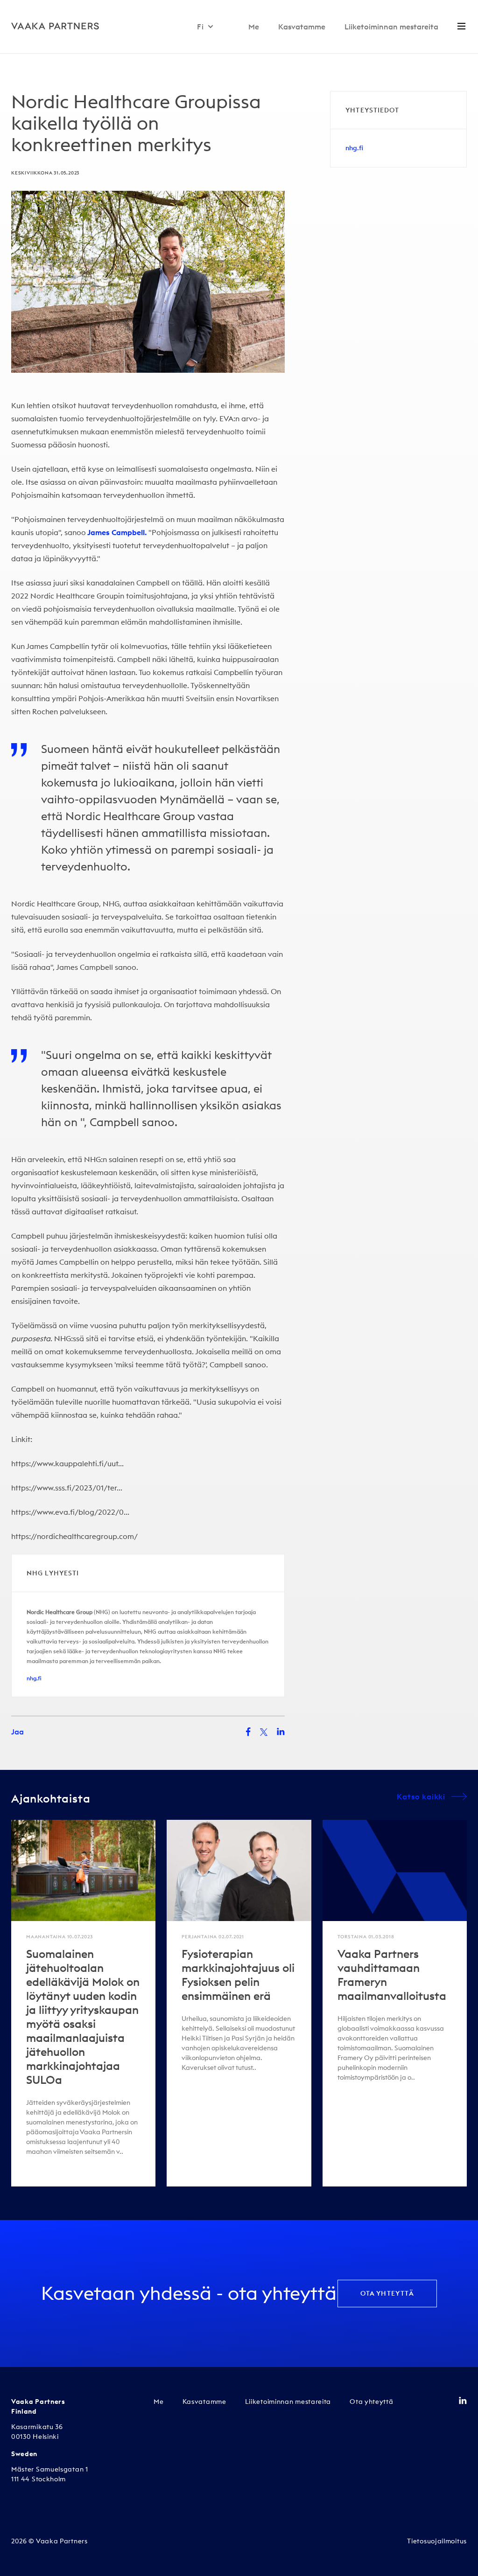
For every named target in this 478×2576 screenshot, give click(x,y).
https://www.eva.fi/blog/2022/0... (70, 1512)
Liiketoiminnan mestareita (391, 27)
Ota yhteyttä (387, 2293)
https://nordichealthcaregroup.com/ (74, 1536)
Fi (200, 27)
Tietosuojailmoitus (437, 2541)
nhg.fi (34, 1678)
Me (254, 27)
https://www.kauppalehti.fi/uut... (67, 1463)
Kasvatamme (302, 27)
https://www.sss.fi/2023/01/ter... (67, 1488)
